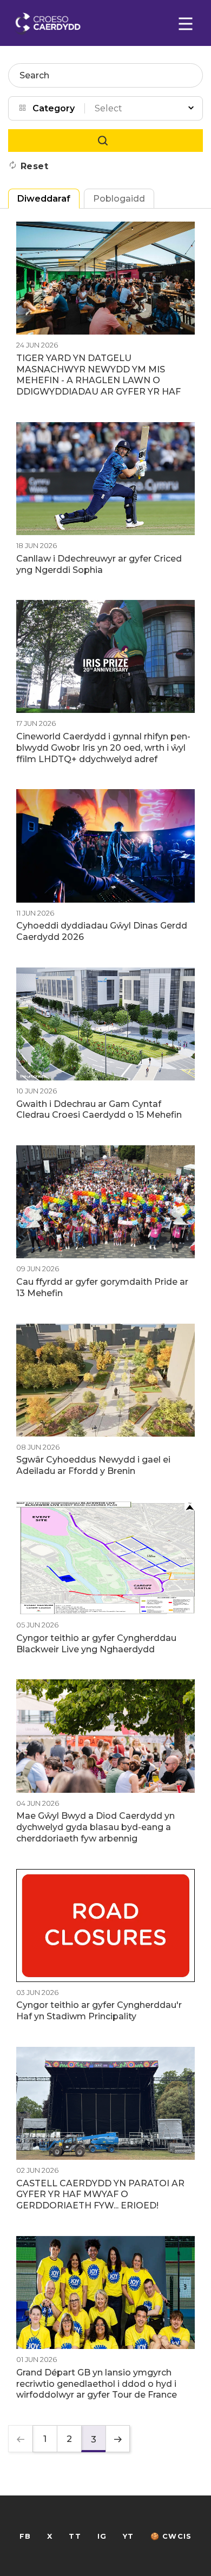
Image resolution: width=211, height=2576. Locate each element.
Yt (128, 2536)
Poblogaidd (119, 199)
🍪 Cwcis (171, 2536)
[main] (105, 1288)
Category (54, 108)
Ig (102, 2536)
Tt (75, 2536)
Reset (35, 166)
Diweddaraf (44, 199)
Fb (25, 2536)
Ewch (105, 141)
